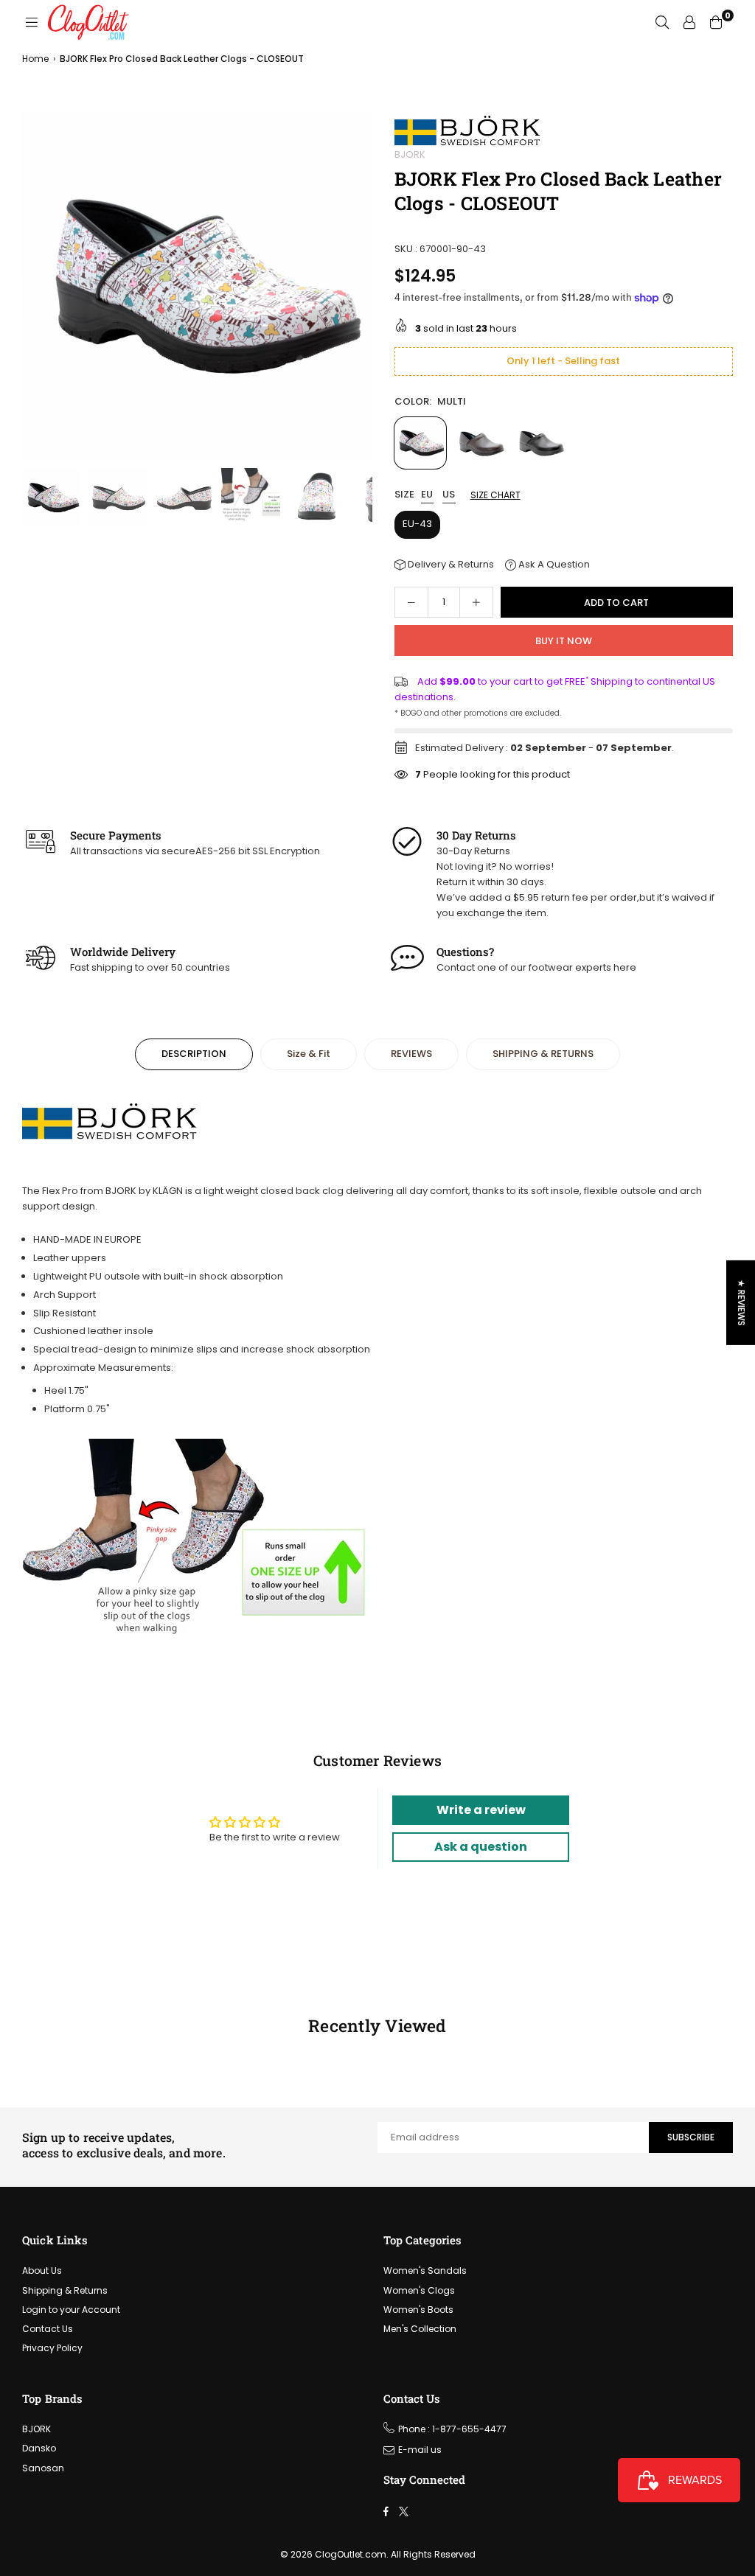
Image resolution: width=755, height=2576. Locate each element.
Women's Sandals (425, 2270)
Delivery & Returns (450, 564)
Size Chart (495, 495)
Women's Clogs (419, 2290)
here (625, 967)
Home (35, 59)
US (449, 495)
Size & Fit (309, 1054)
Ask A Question (553, 564)
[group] (197, 286)
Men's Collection (420, 2329)
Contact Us (48, 2329)
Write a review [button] (481, 1810)
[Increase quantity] (476, 602)
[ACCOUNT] (689, 22)
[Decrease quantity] (411, 602)
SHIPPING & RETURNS (543, 1054)
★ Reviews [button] (741, 1302)
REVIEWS (411, 1054)
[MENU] (32, 22)
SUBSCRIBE (691, 2137)
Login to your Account (71, 2310)
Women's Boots (418, 2310)
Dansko (39, 2448)
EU (427, 495)
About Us (42, 2270)
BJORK (410, 154)
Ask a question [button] (481, 1847)
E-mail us (420, 2450)
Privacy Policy (52, 2348)
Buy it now (564, 641)
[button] (356, 290)
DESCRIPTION (194, 1054)
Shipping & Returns (65, 2290)
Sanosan (43, 2468)
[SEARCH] (662, 22)
